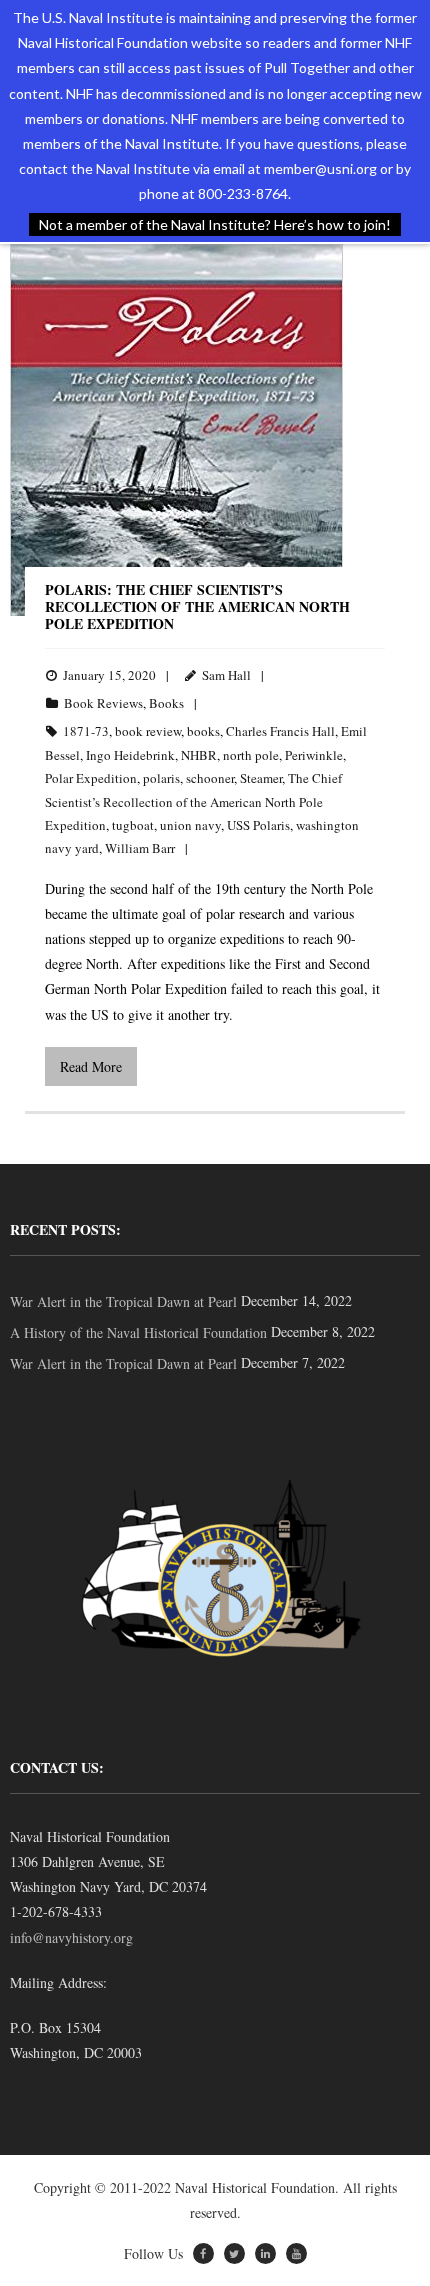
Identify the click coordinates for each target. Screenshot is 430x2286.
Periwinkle (314, 755)
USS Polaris (258, 825)
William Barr (140, 848)
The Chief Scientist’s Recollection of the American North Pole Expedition (193, 801)
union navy (190, 825)
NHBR (199, 755)
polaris (161, 778)
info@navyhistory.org (71, 1937)
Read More (91, 1066)
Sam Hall (226, 675)
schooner (210, 778)
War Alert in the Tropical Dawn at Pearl (123, 1301)
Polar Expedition (91, 778)
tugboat (133, 825)
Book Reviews (103, 703)
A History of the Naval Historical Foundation (138, 1332)
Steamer (261, 778)
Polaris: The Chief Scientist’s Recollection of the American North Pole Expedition (197, 606)
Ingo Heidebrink (130, 755)
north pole (251, 755)
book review (148, 731)
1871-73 (86, 731)
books (203, 731)
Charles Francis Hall (280, 731)
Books (166, 703)
